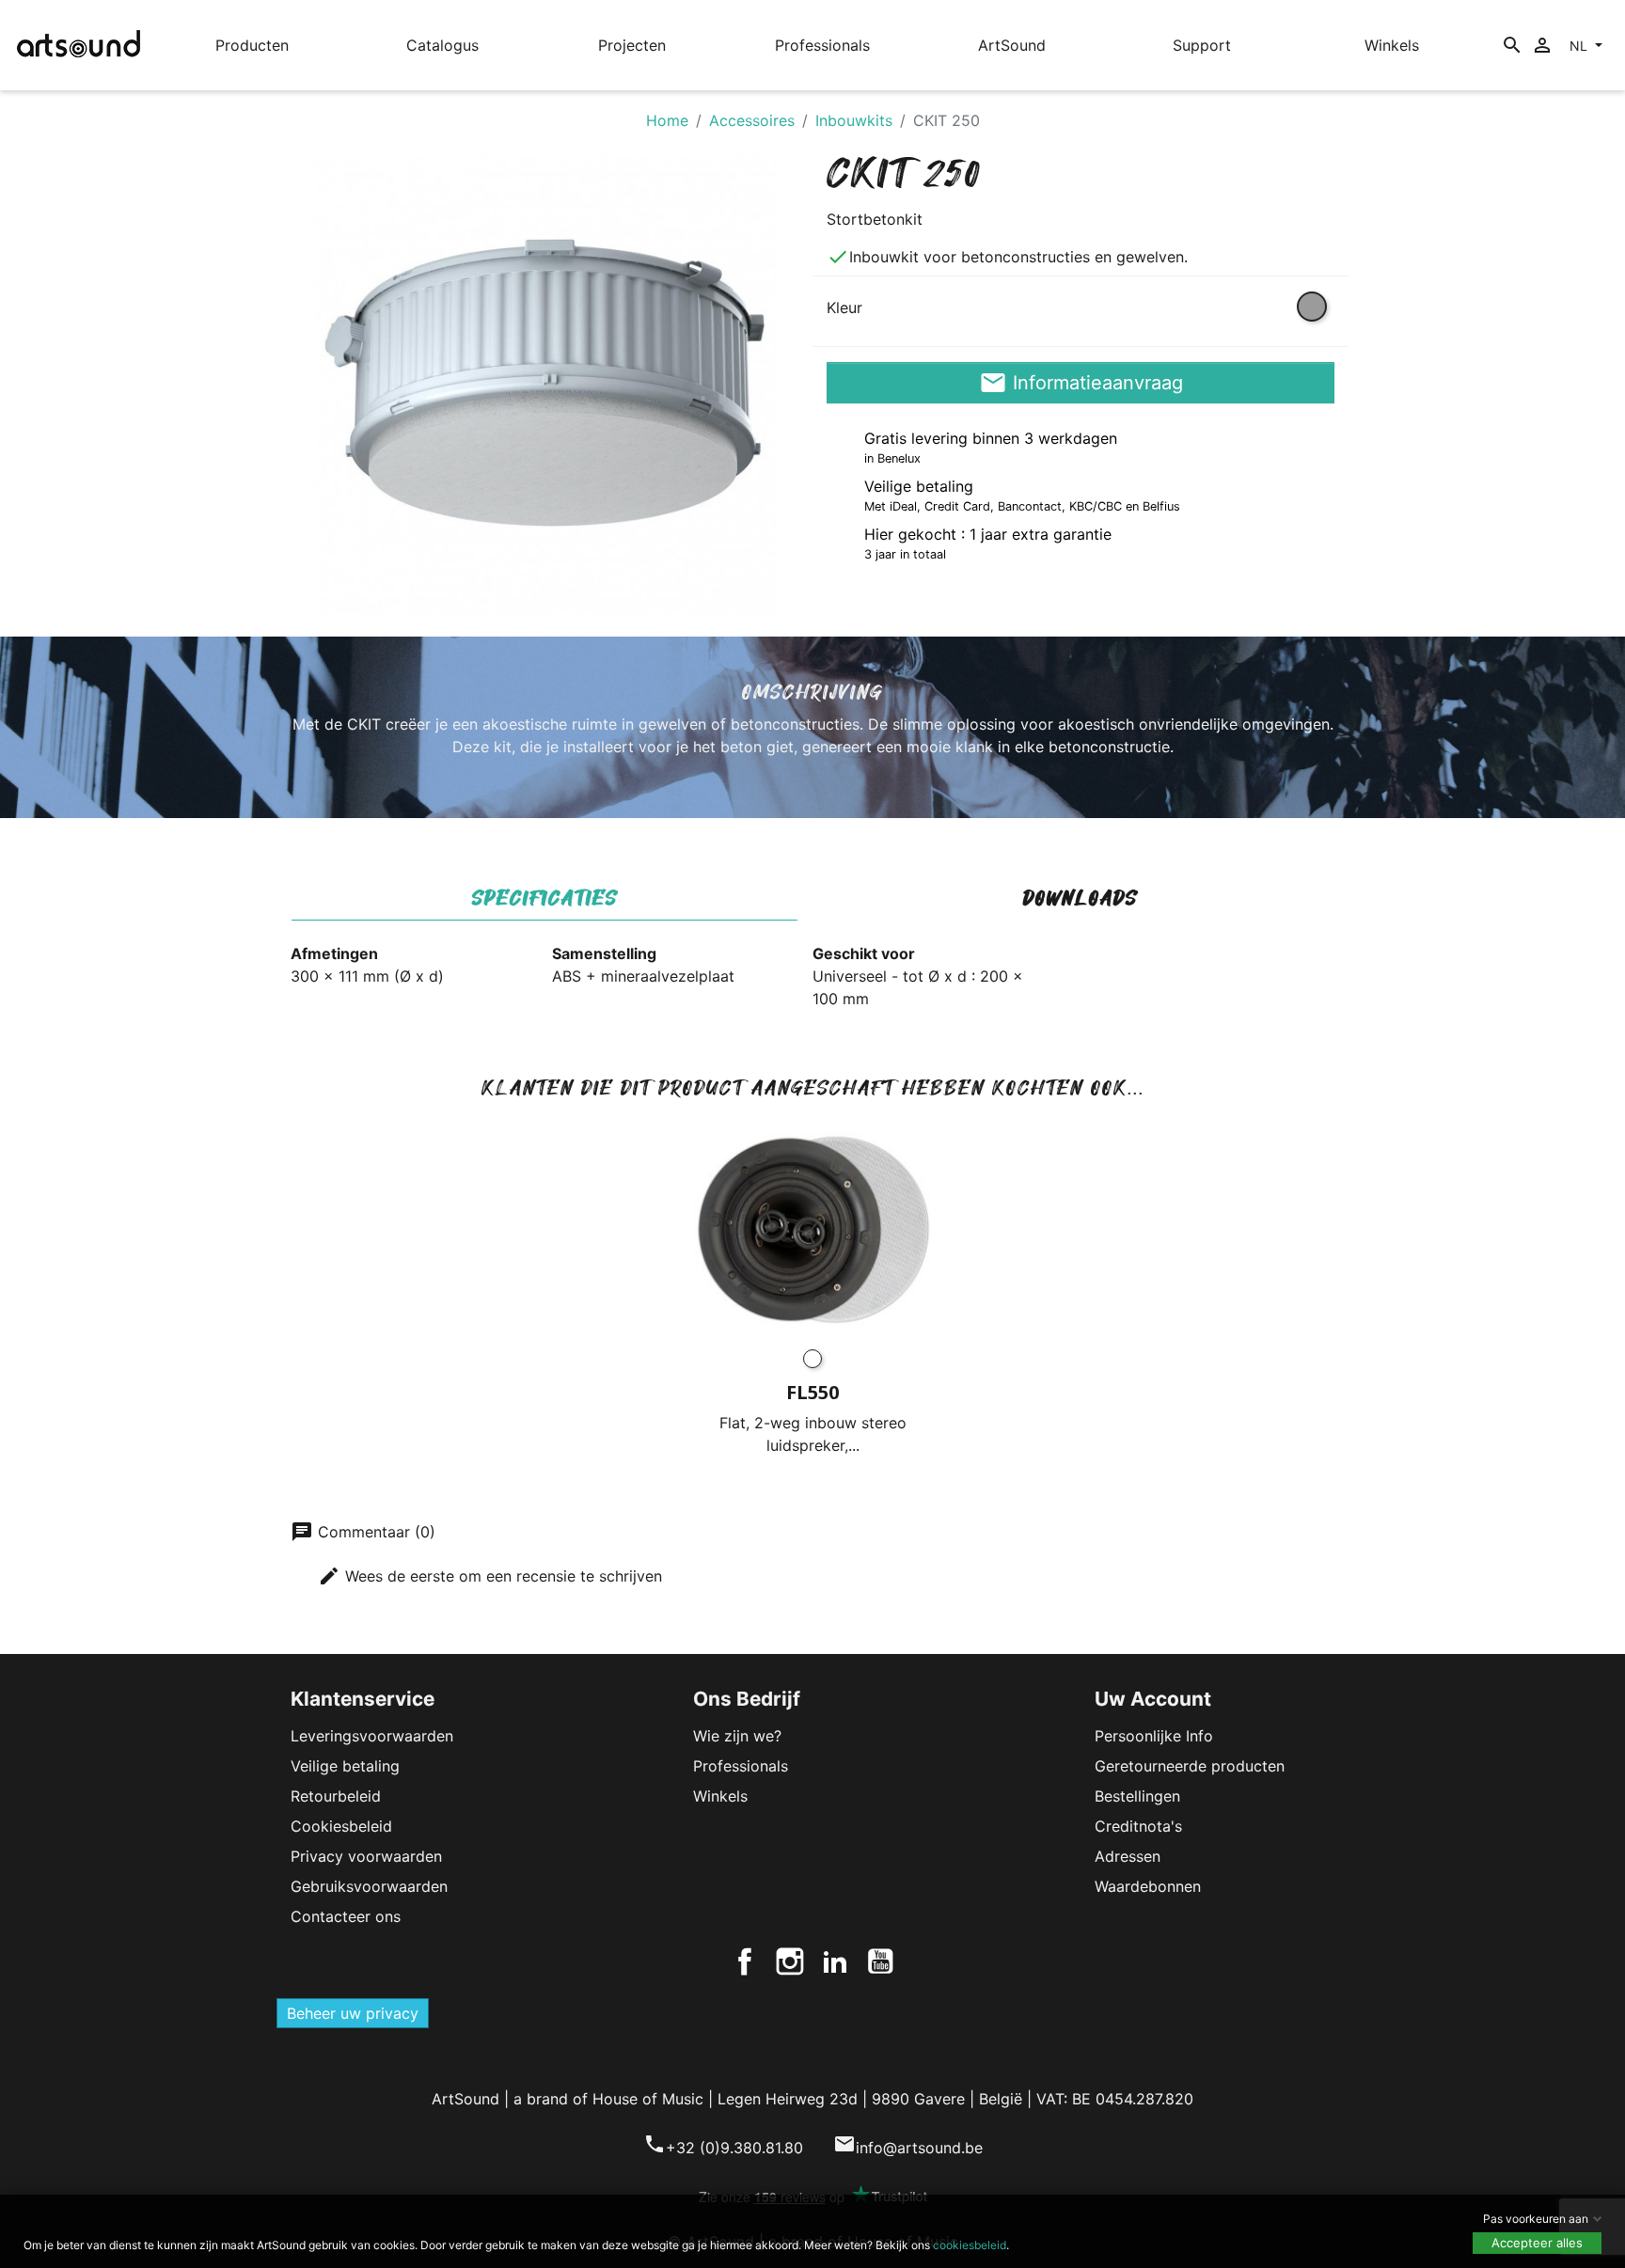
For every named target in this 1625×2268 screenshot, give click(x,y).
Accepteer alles (1537, 2243)
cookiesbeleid (970, 2245)
